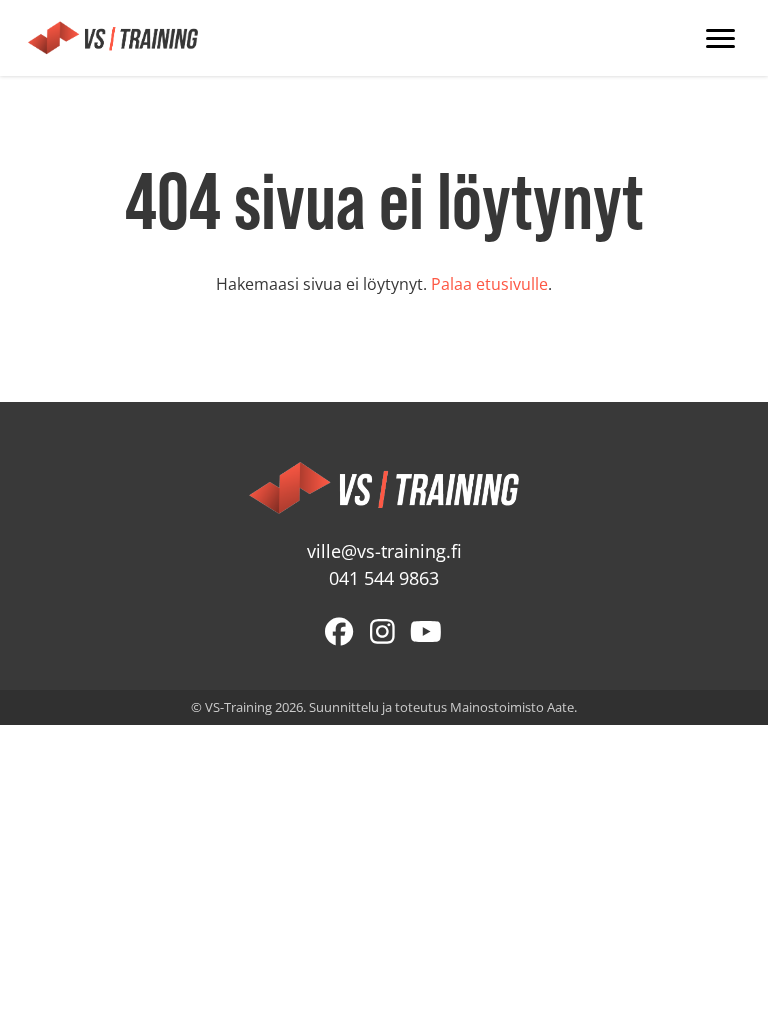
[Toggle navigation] (720, 38)
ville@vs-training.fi (384, 551)
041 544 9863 (384, 578)
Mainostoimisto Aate (512, 707)
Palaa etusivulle (489, 284)
